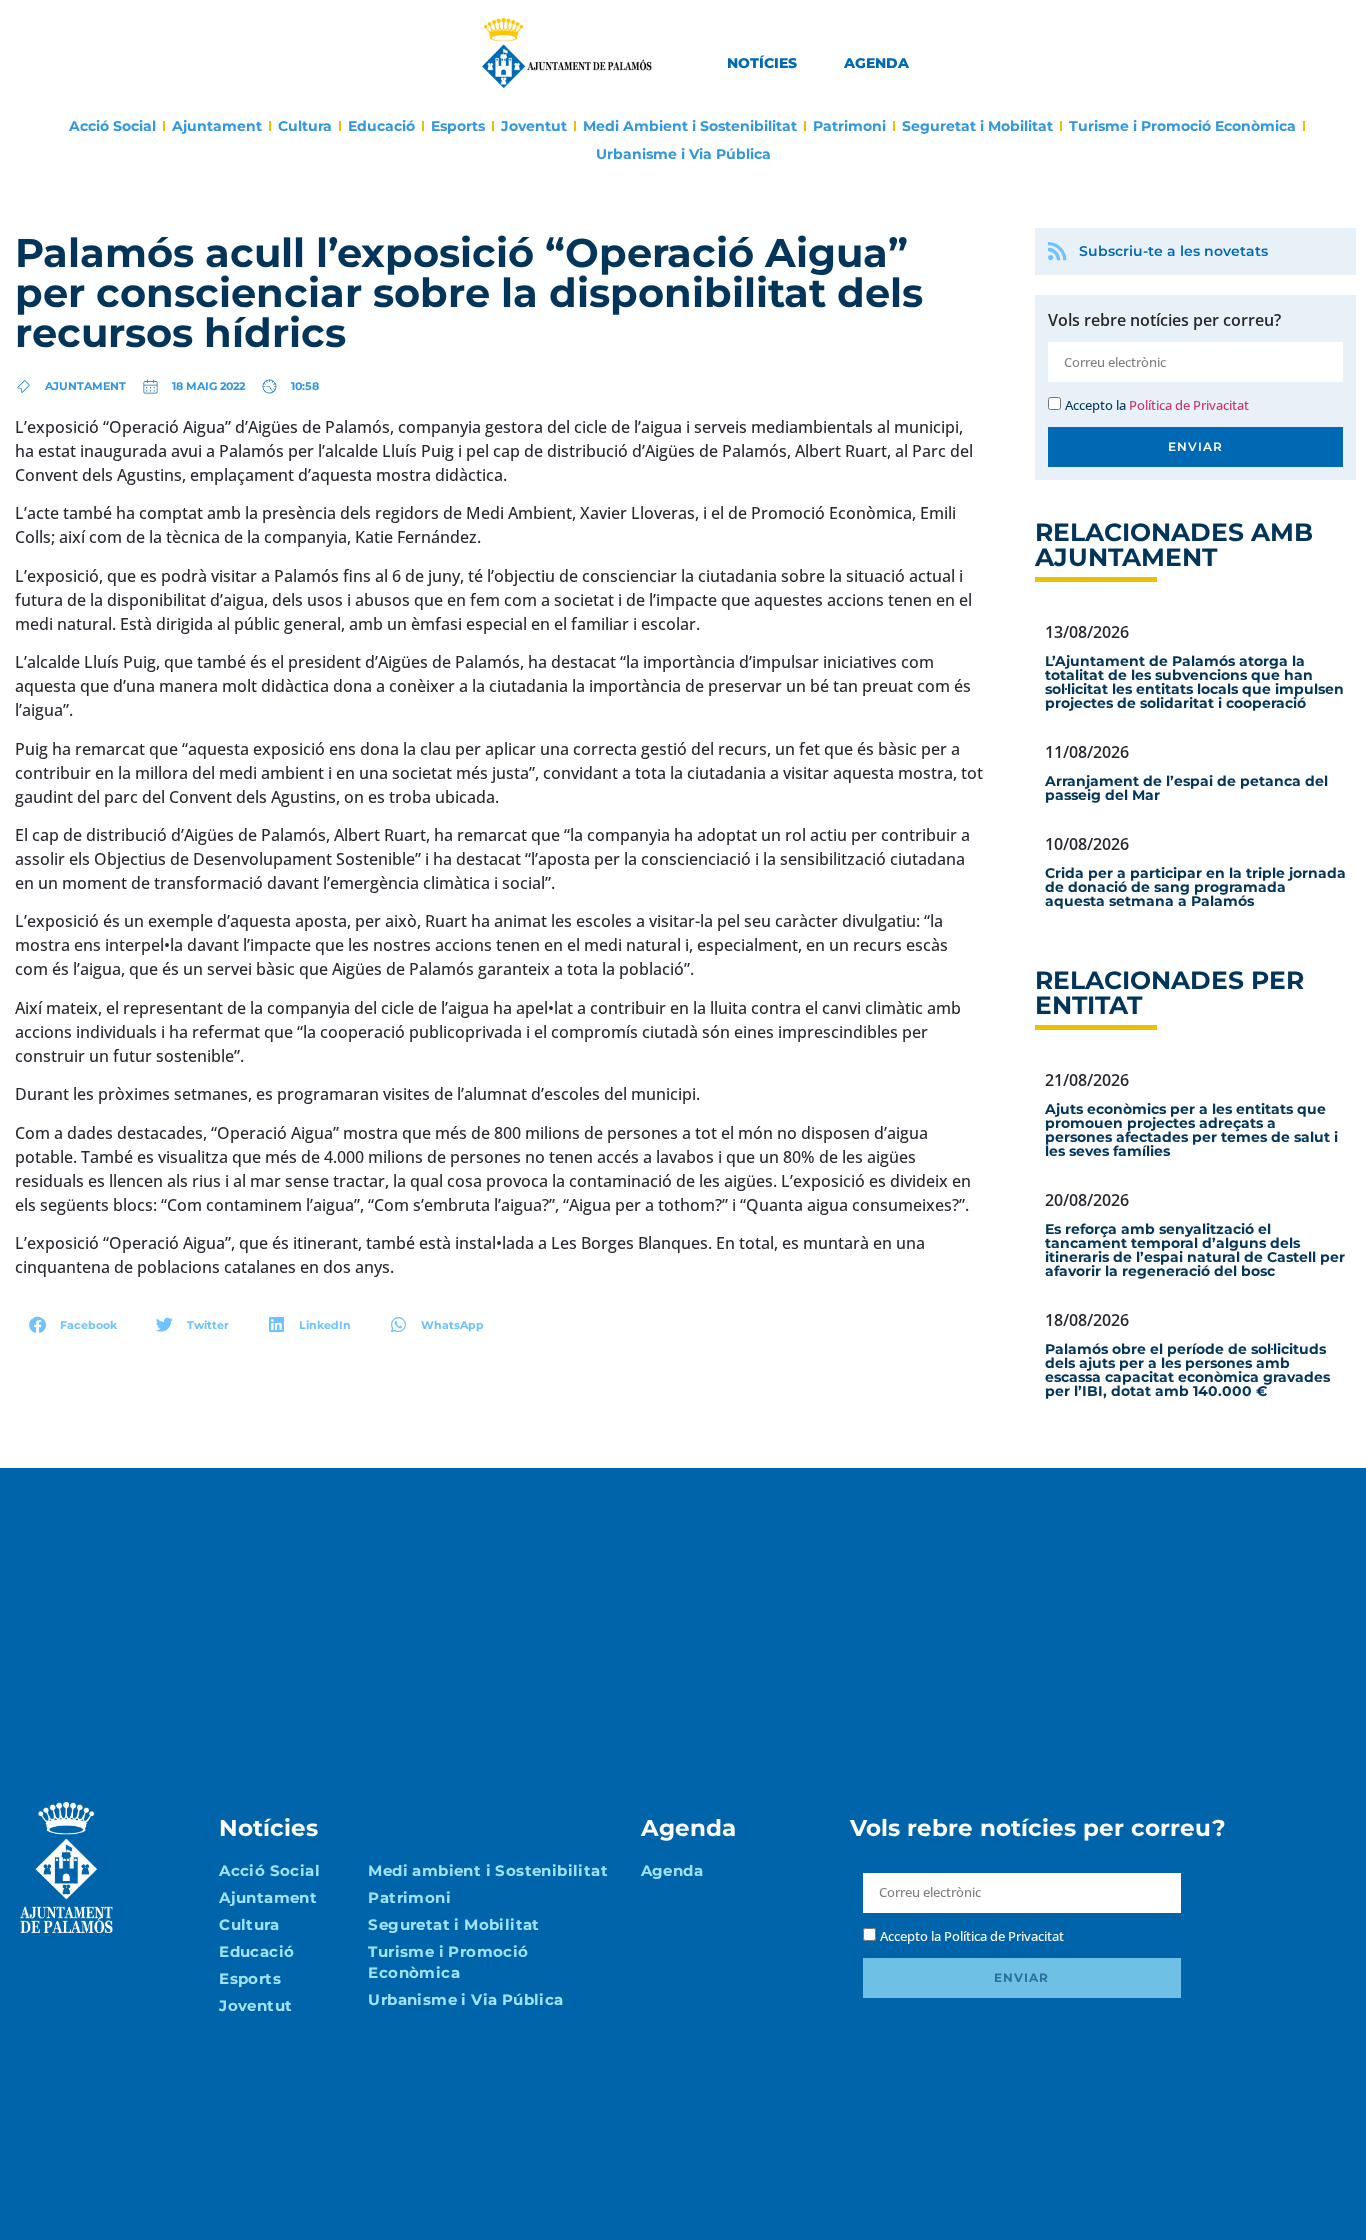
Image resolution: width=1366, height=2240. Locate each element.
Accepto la (1157, 405)
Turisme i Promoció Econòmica (1182, 126)
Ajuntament (217, 126)
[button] (73, 1324)
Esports (458, 126)
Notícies (762, 63)
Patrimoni (849, 126)
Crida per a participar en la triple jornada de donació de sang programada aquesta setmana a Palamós (1195, 887)
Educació (381, 126)
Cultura (305, 126)
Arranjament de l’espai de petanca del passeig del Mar (1186, 788)
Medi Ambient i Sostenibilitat (690, 126)
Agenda (876, 63)
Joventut (534, 126)
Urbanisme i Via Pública (683, 154)
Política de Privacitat (1189, 405)
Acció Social (112, 126)
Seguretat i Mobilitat (977, 126)
